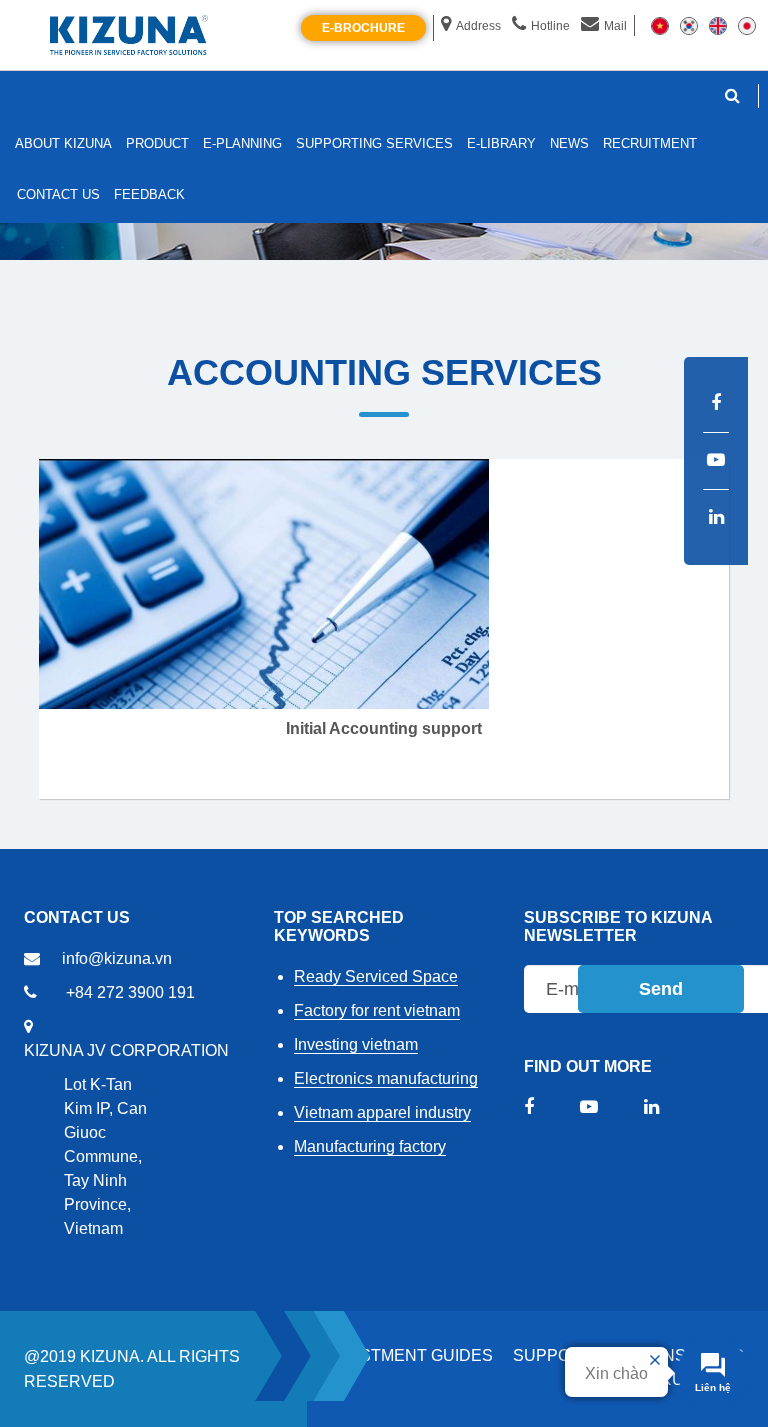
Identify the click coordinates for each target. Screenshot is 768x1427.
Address (478, 26)
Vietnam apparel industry (382, 1112)
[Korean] (689, 25)
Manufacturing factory (370, 1146)
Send (661, 989)
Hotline (550, 26)
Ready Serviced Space (376, 976)
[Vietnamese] (660, 25)
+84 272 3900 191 (130, 992)
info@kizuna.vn (117, 958)
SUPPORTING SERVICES (374, 143)
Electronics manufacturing (386, 1078)
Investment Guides (407, 1355)
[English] (718, 25)
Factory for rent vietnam (377, 1010)
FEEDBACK (149, 194)
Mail (615, 26)
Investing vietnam (356, 1044)
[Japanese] (747, 25)
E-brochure (363, 28)
